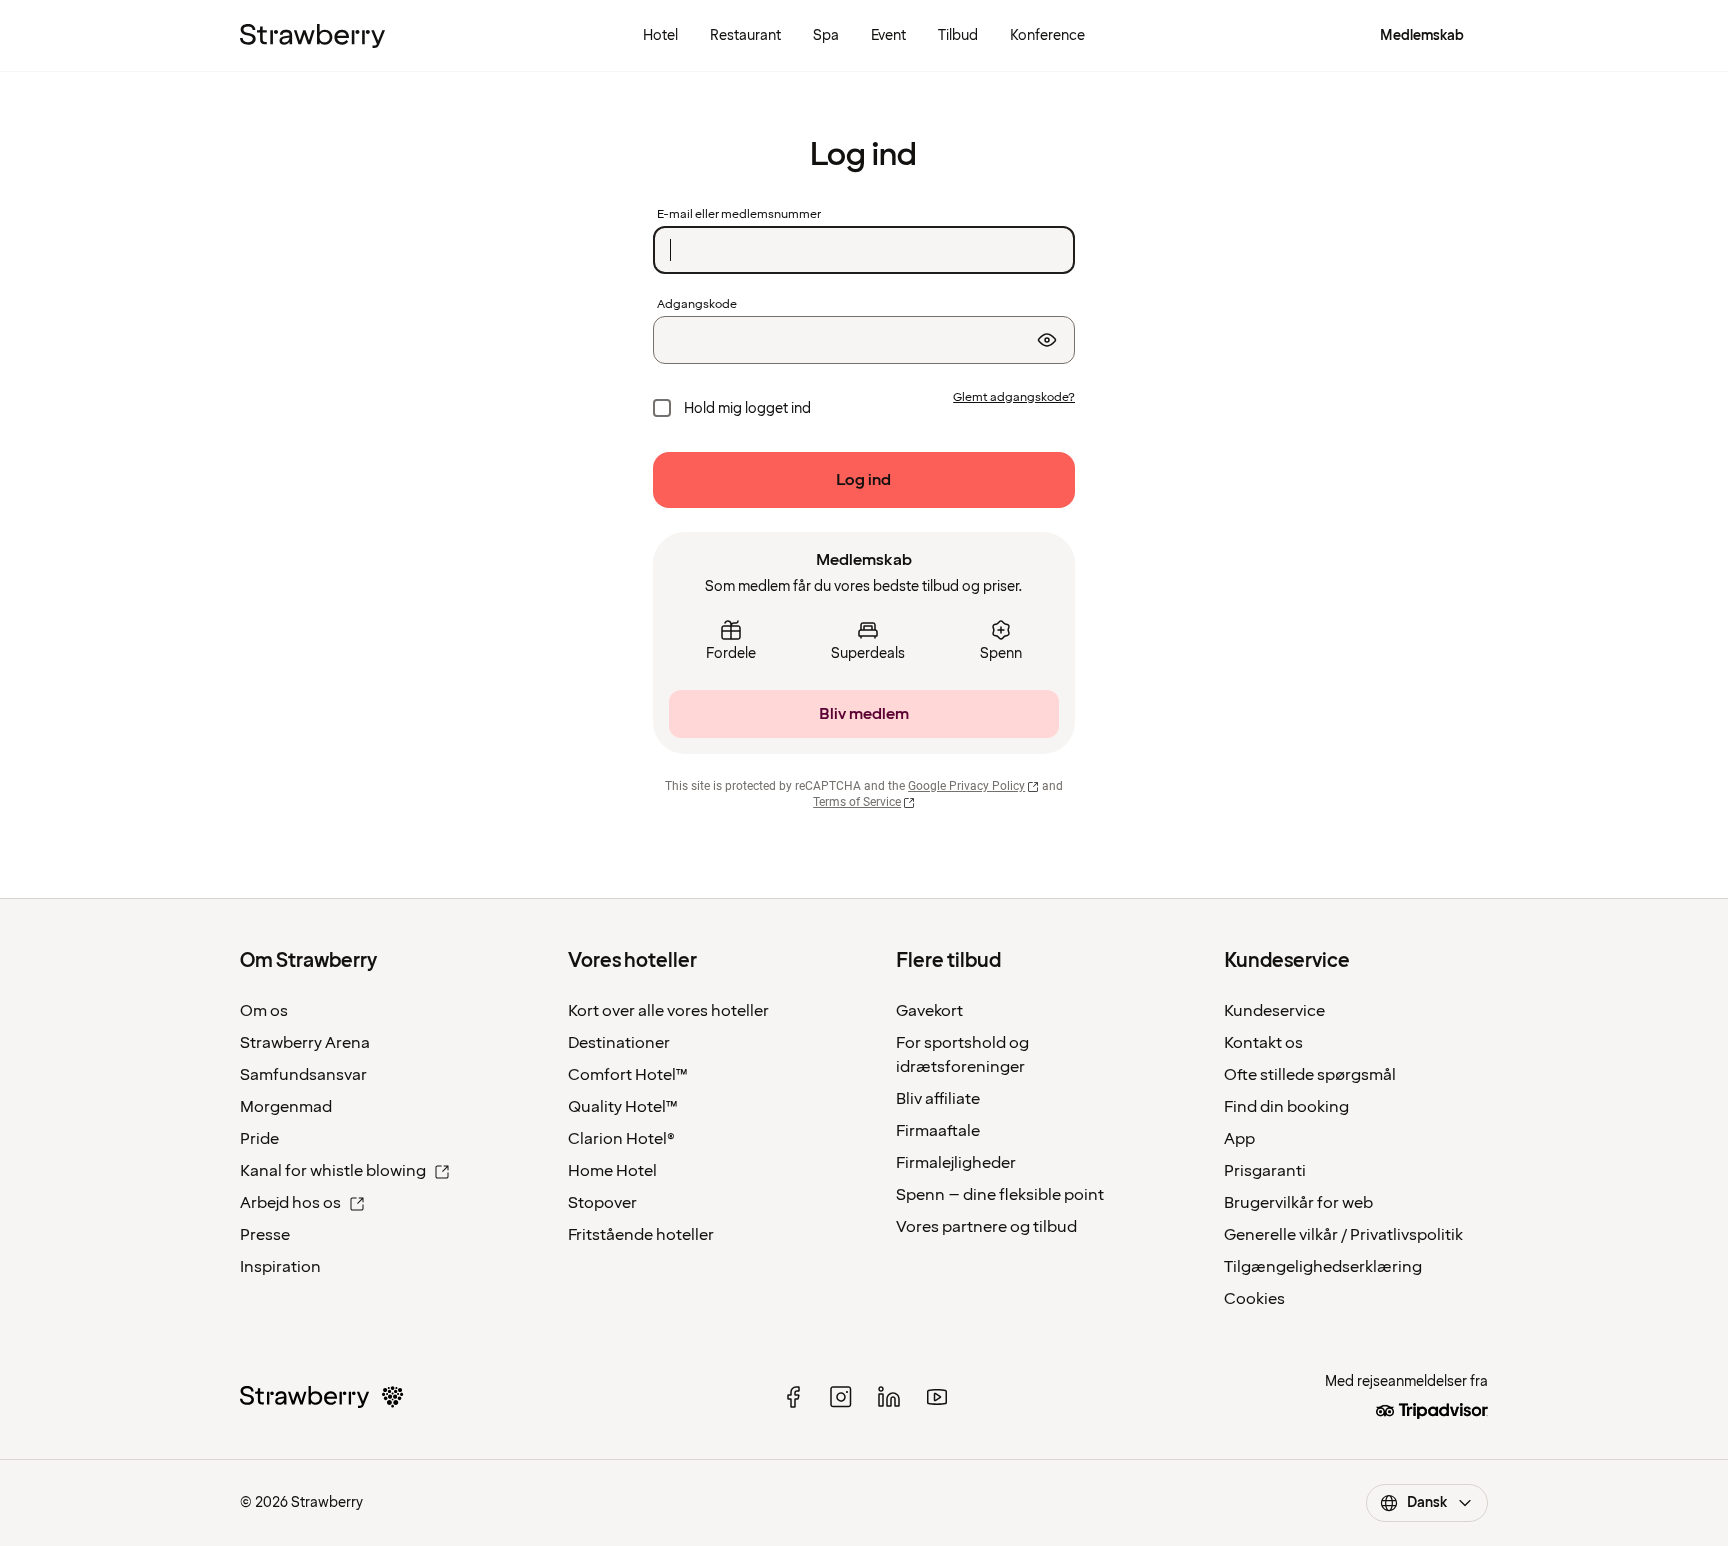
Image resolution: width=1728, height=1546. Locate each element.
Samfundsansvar (303, 1075)
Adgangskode (697, 305)
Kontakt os (1263, 1043)
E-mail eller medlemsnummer (739, 215)
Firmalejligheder (956, 1163)
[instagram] (841, 1397)
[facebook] (793, 1397)
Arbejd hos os (290, 1203)
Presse (265, 1235)
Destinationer (619, 1043)
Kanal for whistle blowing (333, 1171)
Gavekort (929, 1011)
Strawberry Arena (305, 1043)
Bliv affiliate (938, 1099)
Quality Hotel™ (623, 1107)
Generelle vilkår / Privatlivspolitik (1343, 1235)
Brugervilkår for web (1298, 1203)
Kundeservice (1274, 1011)
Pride (259, 1139)
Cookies (1254, 1299)
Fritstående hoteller (641, 1235)
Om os (264, 1011)
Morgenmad (286, 1107)
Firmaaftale (938, 1131)
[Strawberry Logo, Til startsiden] (312, 36)
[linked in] (889, 1397)
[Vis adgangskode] (1047, 340)
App (1239, 1139)
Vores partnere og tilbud (986, 1227)
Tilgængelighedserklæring (1323, 1267)
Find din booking (1286, 1107)
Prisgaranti (1265, 1171)
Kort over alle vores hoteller (668, 1011)
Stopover (602, 1203)
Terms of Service (857, 802)
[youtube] (937, 1397)
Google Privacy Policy (966, 786)
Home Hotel (612, 1171)
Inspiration (280, 1267)
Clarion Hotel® (621, 1139)
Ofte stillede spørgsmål (1310, 1075)
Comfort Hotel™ (628, 1075)
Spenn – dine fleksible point (1000, 1195)
